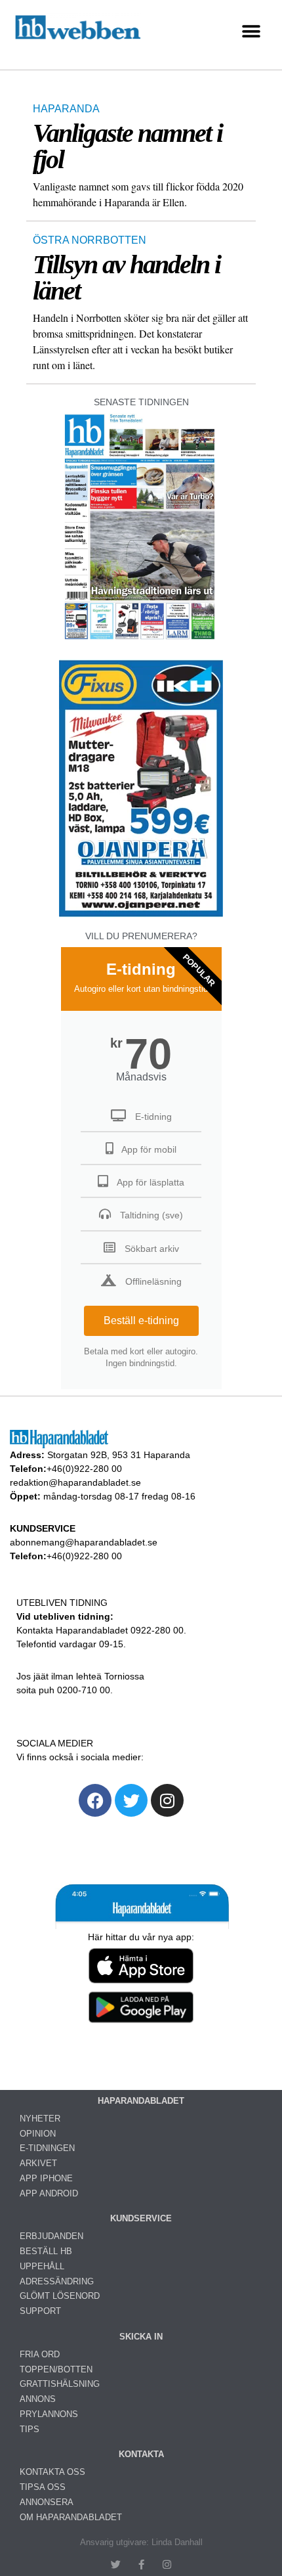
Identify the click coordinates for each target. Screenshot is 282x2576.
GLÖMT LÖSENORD (60, 2296)
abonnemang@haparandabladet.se (84, 1542)
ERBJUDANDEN (51, 2236)
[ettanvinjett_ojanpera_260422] (141, 915)
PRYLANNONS (49, 2414)
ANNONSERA (47, 2502)
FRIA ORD (40, 2354)
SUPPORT (40, 2311)
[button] (251, 32)
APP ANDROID (49, 2193)
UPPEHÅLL (42, 2266)
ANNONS (38, 2399)
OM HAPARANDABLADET (71, 2517)
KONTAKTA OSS (52, 2472)
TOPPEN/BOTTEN (56, 2369)
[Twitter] (131, 1800)
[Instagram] (167, 1800)
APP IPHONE (46, 2178)
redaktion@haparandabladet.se (75, 1482)
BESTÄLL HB (46, 2251)
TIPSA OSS (43, 2487)
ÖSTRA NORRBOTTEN (90, 240)
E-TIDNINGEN (47, 2148)
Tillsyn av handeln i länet (127, 278)
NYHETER (40, 2119)
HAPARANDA (66, 109)
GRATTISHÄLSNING (60, 2384)
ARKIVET (38, 2163)
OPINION (38, 2134)
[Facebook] (95, 1800)
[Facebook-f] (141, 2565)
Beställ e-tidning (141, 1321)
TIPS (30, 2429)
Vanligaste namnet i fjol (128, 146)
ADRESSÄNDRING (57, 2281)
